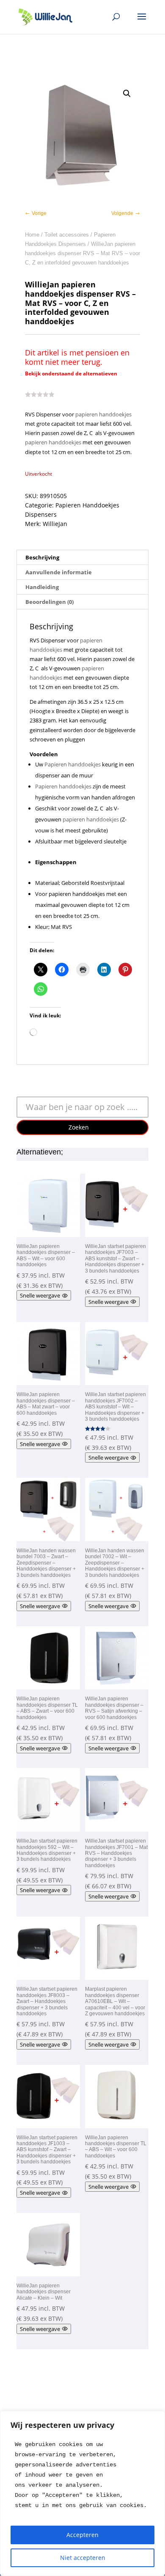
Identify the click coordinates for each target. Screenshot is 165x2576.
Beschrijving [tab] (42, 557)
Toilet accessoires (67, 235)
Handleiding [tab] (42, 587)
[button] (127, 94)
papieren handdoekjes (103, 414)
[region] (82, 2493)
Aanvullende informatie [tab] (59, 572)
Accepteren (82, 2535)
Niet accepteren (83, 2558)
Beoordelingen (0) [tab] (49, 602)
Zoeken (79, 1127)
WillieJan (55, 524)
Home (32, 235)
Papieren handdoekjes (73, 764)
